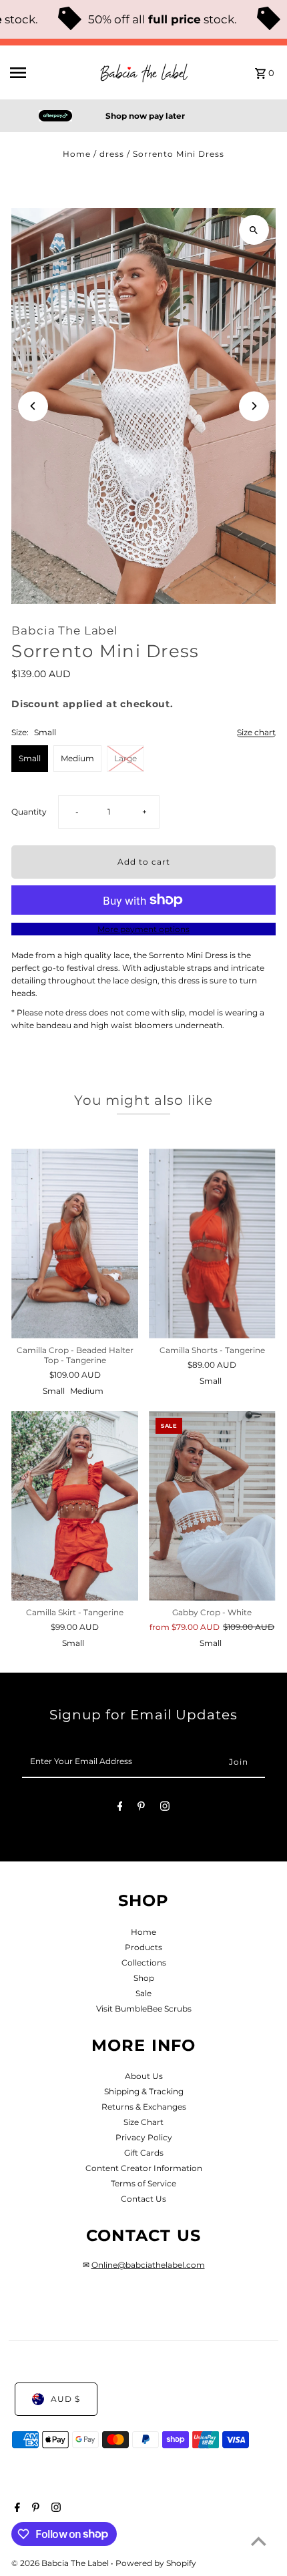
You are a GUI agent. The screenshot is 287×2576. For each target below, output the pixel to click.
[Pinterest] (141, 1808)
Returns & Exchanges (144, 2107)
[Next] (254, 406)
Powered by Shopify (156, 2563)
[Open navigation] (49, 73)
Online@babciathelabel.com (148, 2265)
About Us (144, 2076)
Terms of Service (143, 2183)
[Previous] (33, 406)
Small (30, 758)
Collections (144, 1963)
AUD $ (65, 2399)
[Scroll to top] (259, 2541)
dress (112, 154)
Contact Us (143, 2199)
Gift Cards (144, 2153)
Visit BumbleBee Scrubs (144, 2009)
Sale (143, 1993)
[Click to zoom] (254, 230)
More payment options (143, 929)
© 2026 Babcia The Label (61, 2563)
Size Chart (143, 2122)
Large (125, 758)
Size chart (256, 733)
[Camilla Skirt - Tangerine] (75, 1506)
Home (77, 154)
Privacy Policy (144, 2137)
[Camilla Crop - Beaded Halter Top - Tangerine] (75, 1243)
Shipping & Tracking (144, 2091)
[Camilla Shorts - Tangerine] (212, 1243)
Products (143, 1947)
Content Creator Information (144, 2168)
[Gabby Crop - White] (212, 1506)
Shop (144, 1978)
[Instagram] (165, 1808)
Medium (77, 758)
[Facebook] (120, 1808)
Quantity (29, 812)
